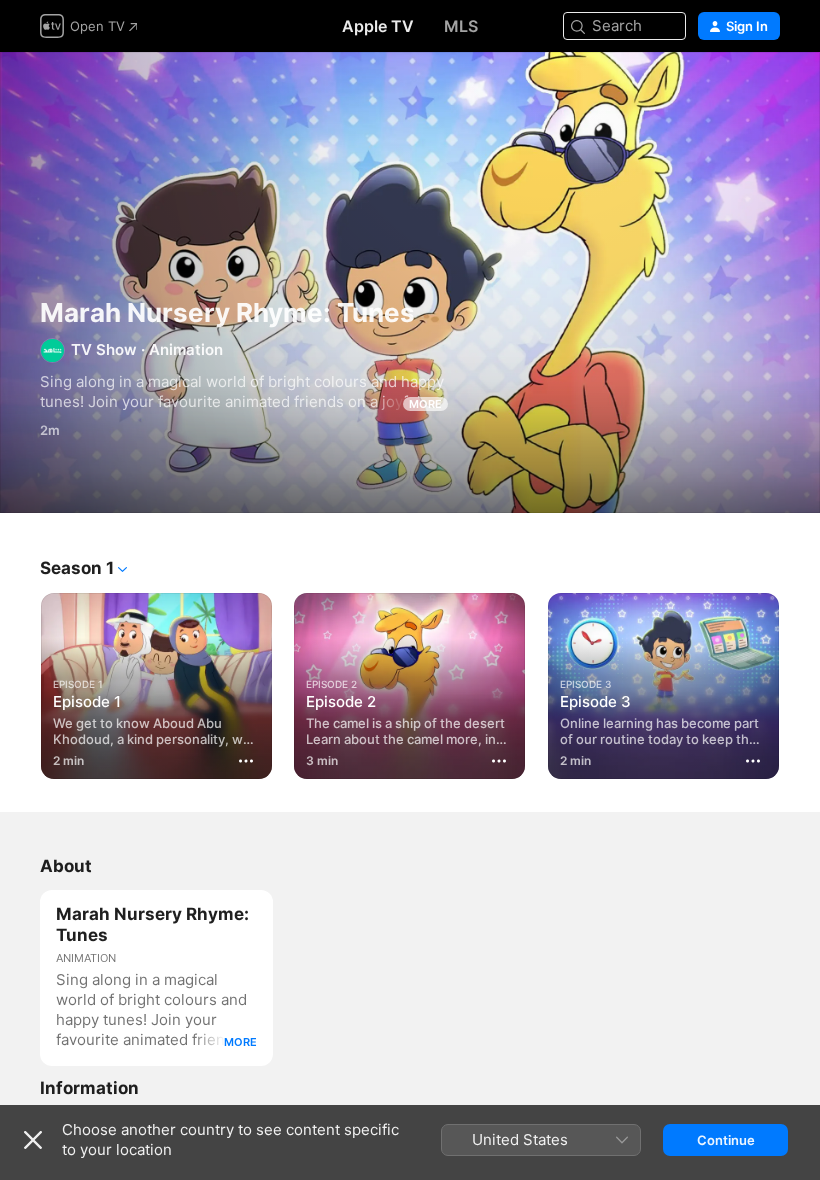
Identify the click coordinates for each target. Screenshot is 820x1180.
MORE (425, 404)
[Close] (33, 1140)
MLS (461, 26)
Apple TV (378, 26)
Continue (726, 1140)
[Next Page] (800, 682)
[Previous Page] (20, 682)
